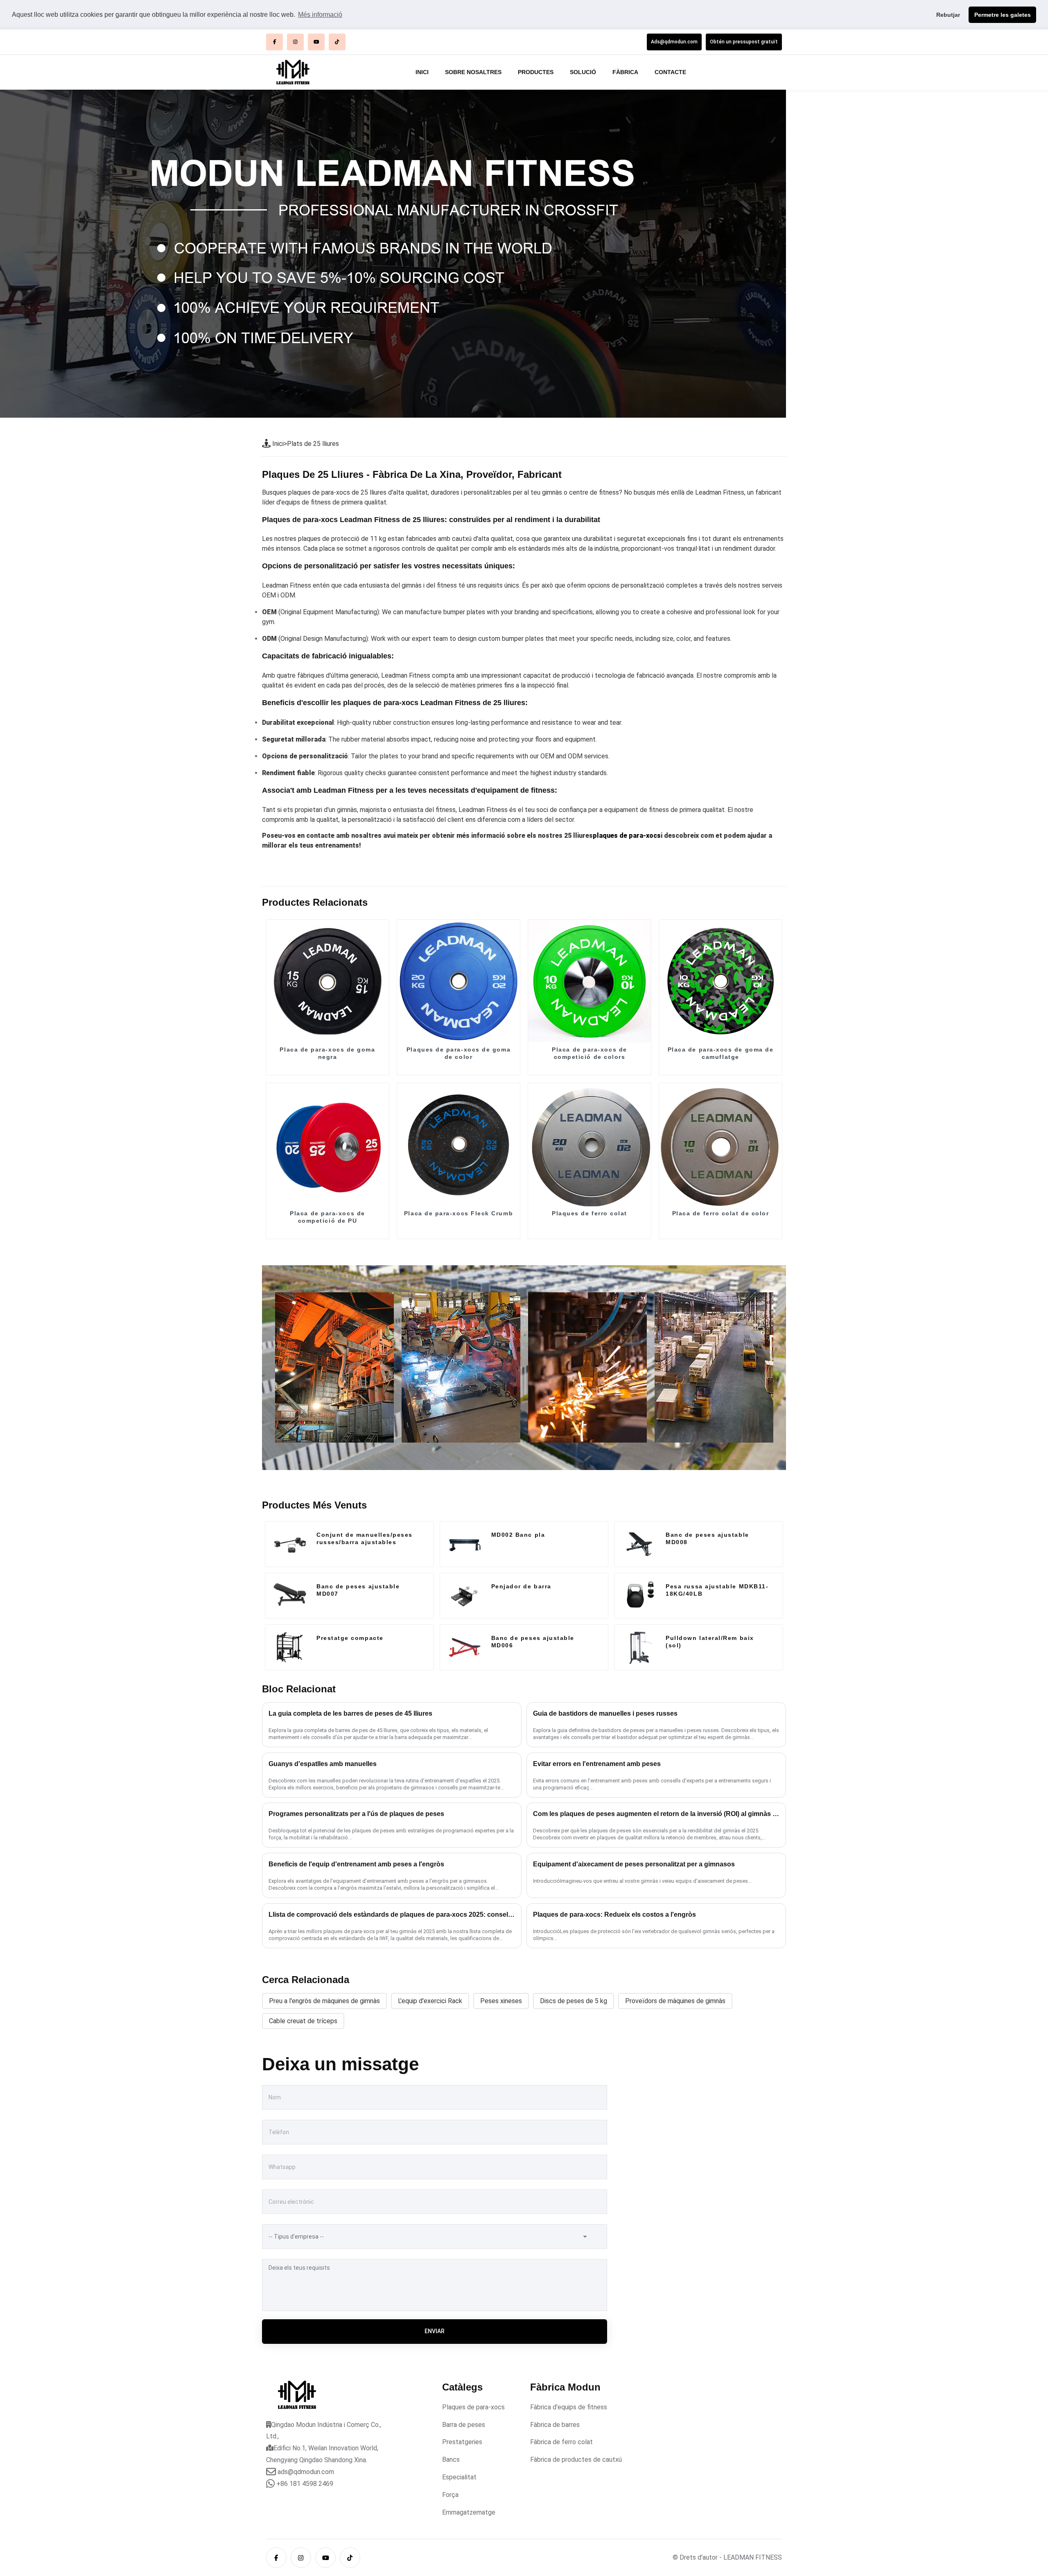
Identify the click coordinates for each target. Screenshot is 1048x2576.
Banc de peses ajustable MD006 (533, 1642)
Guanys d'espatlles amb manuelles (323, 1764)
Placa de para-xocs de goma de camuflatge (721, 1053)
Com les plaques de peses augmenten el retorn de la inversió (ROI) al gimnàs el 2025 (656, 1814)
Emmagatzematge (469, 2512)
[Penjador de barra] (465, 1596)
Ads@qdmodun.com (674, 42)
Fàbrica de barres (555, 2425)
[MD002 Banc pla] (465, 1544)
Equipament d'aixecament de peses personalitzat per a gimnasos (634, 1864)
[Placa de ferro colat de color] (720, 1145)
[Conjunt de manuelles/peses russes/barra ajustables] (290, 1544)
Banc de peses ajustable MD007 (358, 1590)
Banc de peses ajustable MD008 (707, 1538)
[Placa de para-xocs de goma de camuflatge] (720, 981)
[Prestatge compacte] (290, 1647)
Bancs (451, 2460)
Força (450, 2495)
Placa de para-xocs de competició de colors (589, 1053)
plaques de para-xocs (627, 836)
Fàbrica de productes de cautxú (576, 2460)
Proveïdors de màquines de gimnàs (675, 2001)
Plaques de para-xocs (473, 2407)
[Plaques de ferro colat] (589, 1145)
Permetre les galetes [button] (1003, 15)
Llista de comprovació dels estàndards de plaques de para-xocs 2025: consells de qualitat (392, 1914)
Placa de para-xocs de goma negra (327, 1053)
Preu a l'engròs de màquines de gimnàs (324, 2001)
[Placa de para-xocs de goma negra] (327, 981)
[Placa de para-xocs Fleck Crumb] (458, 1145)
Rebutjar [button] (948, 15)
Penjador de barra (521, 1586)
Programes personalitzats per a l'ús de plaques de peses (356, 1814)
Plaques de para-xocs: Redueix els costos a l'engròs (614, 1914)
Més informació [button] (320, 15)
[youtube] (316, 42)
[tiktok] (337, 42)
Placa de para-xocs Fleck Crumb (458, 1213)
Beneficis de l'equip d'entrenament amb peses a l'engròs (356, 1864)
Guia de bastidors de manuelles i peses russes (605, 1713)
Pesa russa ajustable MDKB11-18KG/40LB (717, 1590)
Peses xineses (501, 2001)
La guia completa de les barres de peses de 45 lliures (350, 1713)
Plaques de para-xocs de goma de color (458, 1053)
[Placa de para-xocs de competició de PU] (327, 1145)
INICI (422, 72)
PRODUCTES (536, 72)
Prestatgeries (462, 2442)
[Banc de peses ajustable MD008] (639, 1544)
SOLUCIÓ (583, 72)
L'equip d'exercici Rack (430, 2001)
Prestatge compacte (350, 1638)
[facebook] (274, 42)
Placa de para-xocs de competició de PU (327, 1217)
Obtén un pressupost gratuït (744, 42)
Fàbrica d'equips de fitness (569, 2407)
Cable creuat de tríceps (303, 2021)
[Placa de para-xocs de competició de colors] (589, 981)
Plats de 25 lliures (313, 444)
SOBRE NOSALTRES (473, 72)
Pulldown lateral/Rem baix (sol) (710, 1642)
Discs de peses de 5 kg (574, 2001)
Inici (278, 444)
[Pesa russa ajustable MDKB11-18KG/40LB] (639, 1596)
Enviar (435, 2331)
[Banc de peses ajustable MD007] (290, 1596)
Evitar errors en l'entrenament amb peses (597, 1764)
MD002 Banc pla (518, 1535)
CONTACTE (670, 72)
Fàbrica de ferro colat (561, 2442)
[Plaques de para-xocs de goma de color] (458, 981)
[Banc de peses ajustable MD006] (465, 1647)
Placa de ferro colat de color (721, 1213)
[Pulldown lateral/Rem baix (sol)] (639, 1647)
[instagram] (295, 42)
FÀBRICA (625, 72)
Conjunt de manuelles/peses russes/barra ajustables (365, 1538)
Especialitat (459, 2477)
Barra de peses (464, 2425)
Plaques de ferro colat (589, 1213)
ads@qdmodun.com (306, 2472)
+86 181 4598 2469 (305, 2484)
